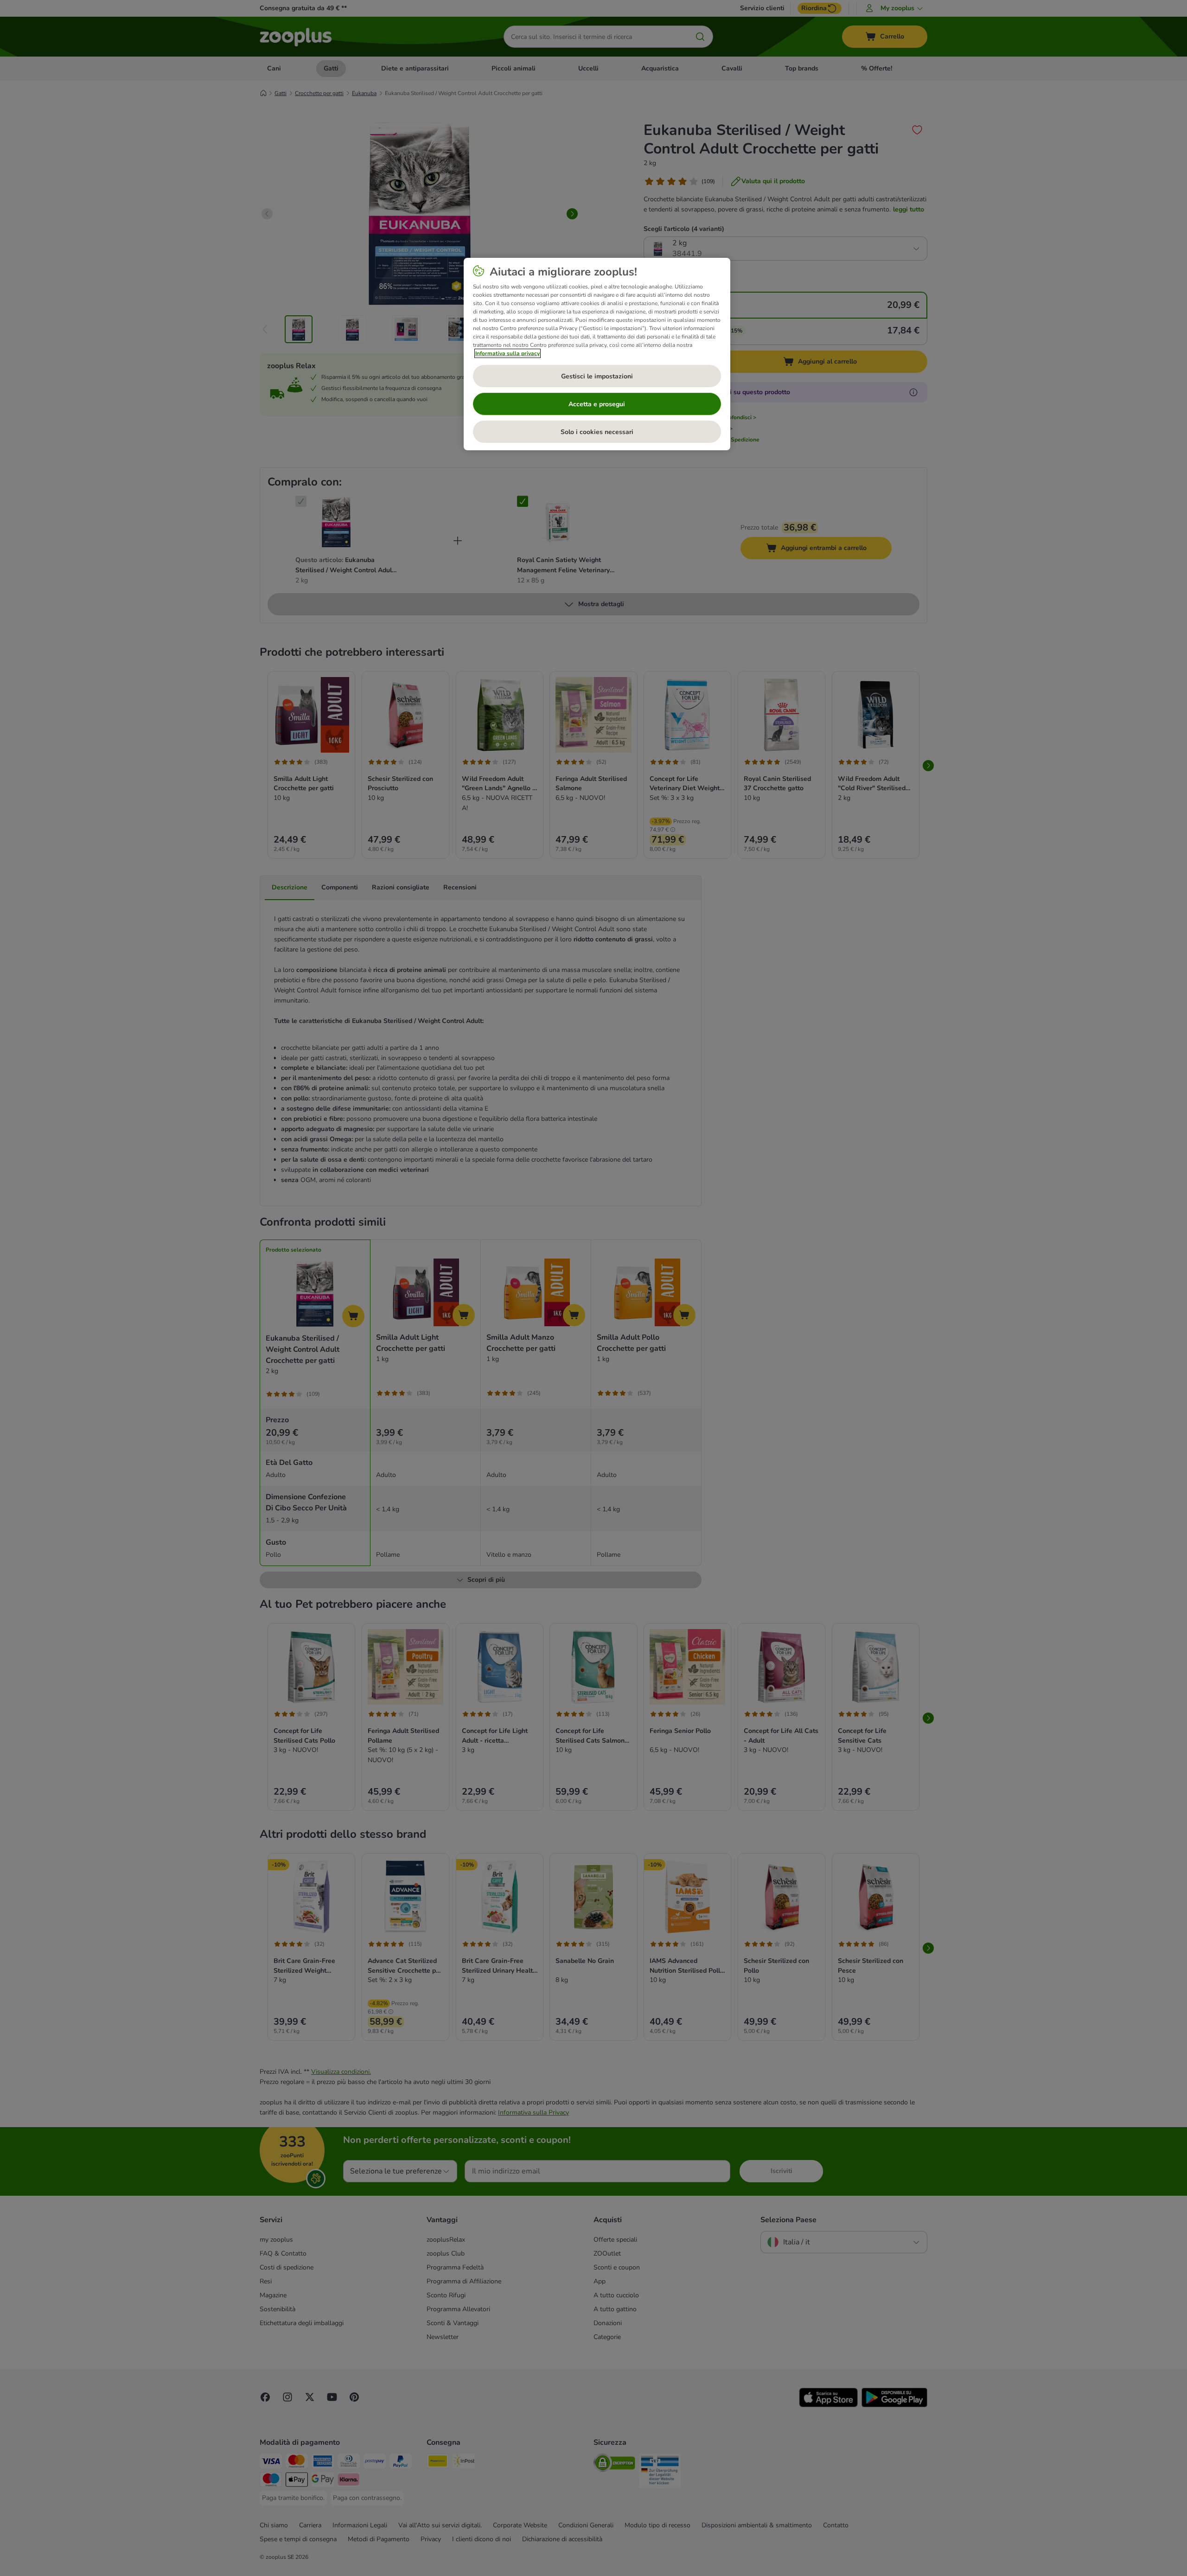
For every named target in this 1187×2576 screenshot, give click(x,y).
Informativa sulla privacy (507, 353)
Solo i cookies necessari (597, 432)
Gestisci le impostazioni (597, 376)
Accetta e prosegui (597, 404)
